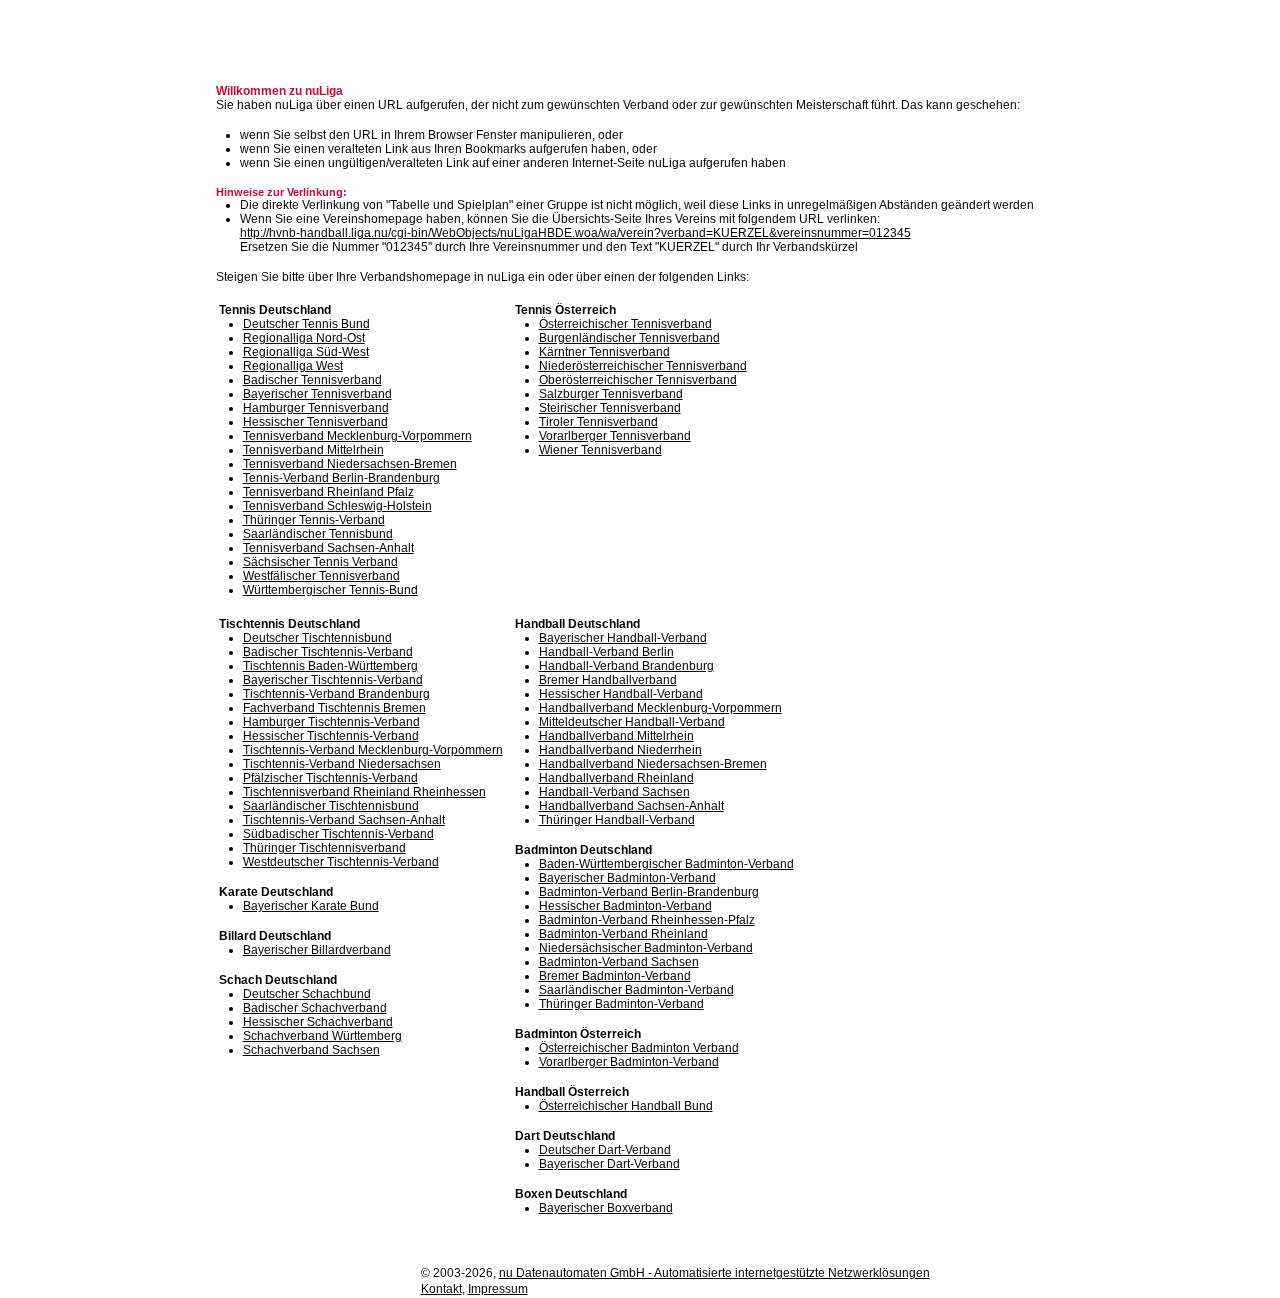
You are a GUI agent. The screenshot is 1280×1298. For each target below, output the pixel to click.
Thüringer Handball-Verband (617, 820)
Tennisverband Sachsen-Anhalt (328, 548)
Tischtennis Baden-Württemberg (330, 666)
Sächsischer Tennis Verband (320, 562)
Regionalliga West (293, 366)
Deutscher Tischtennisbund (317, 638)
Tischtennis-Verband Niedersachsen (342, 764)
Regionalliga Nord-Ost (304, 338)
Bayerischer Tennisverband (317, 394)
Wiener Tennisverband (600, 450)
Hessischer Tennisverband (315, 422)
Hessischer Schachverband (318, 1022)
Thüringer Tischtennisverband (324, 848)
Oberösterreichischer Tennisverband (638, 380)
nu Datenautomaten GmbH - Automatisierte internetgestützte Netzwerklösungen (714, 1273)
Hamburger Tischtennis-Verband (331, 722)
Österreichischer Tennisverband (625, 324)
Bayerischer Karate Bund (311, 906)
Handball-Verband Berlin (606, 652)
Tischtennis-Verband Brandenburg (336, 694)
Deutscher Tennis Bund (306, 324)
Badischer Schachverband (315, 1008)
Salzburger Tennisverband (611, 394)
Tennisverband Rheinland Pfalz (328, 492)
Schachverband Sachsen (311, 1050)
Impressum (498, 1289)
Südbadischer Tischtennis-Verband (338, 834)
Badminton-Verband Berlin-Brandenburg (649, 892)
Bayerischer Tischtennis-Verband (333, 680)
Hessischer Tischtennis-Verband (331, 736)
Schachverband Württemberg (322, 1036)
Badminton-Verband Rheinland (623, 934)
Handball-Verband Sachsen (614, 792)
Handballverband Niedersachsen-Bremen (653, 764)
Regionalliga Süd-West (306, 352)
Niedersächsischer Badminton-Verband (646, 948)
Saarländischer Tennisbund (318, 534)
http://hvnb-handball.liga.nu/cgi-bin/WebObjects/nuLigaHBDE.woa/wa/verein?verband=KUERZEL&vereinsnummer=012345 (575, 233)
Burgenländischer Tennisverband (629, 338)
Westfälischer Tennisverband (321, 576)
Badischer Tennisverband (312, 380)
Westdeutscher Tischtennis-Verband (341, 862)
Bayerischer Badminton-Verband (627, 878)
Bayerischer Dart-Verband (609, 1164)
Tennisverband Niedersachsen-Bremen (350, 464)
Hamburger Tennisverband (316, 408)
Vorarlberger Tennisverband (615, 436)
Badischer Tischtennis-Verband (328, 652)
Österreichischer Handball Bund (626, 1106)
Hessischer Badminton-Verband (625, 906)
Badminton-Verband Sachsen (619, 962)
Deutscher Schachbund (307, 994)
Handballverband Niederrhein (620, 750)
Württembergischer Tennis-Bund (330, 590)
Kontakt (441, 1289)
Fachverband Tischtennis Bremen (334, 708)
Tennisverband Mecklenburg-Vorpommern (357, 436)
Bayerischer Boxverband (606, 1208)
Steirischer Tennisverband (610, 408)
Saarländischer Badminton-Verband (636, 990)
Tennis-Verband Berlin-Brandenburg (341, 478)
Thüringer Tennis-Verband (314, 520)
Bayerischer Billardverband (317, 950)
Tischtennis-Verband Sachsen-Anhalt (344, 820)
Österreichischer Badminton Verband (639, 1048)
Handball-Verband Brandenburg (626, 666)
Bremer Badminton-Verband (615, 976)
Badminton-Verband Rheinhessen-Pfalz (647, 920)
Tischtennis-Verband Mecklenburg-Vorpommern (373, 750)
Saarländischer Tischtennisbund (331, 806)
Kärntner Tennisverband (604, 352)
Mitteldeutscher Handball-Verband (632, 722)
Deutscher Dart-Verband (605, 1150)
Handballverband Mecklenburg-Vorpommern (660, 708)
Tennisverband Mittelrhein (313, 450)
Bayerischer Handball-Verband (623, 638)
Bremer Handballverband (608, 680)
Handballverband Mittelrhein (616, 736)
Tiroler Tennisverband (598, 422)
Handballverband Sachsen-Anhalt (631, 806)
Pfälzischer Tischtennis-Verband (330, 778)
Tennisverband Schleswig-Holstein (337, 506)
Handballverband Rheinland (616, 778)
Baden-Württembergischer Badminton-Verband (666, 864)
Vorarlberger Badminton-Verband (629, 1062)
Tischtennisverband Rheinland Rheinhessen (364, 792)
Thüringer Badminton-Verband (621, 1004)
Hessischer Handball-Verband (621, 694)
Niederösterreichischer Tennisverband (643, 366)
